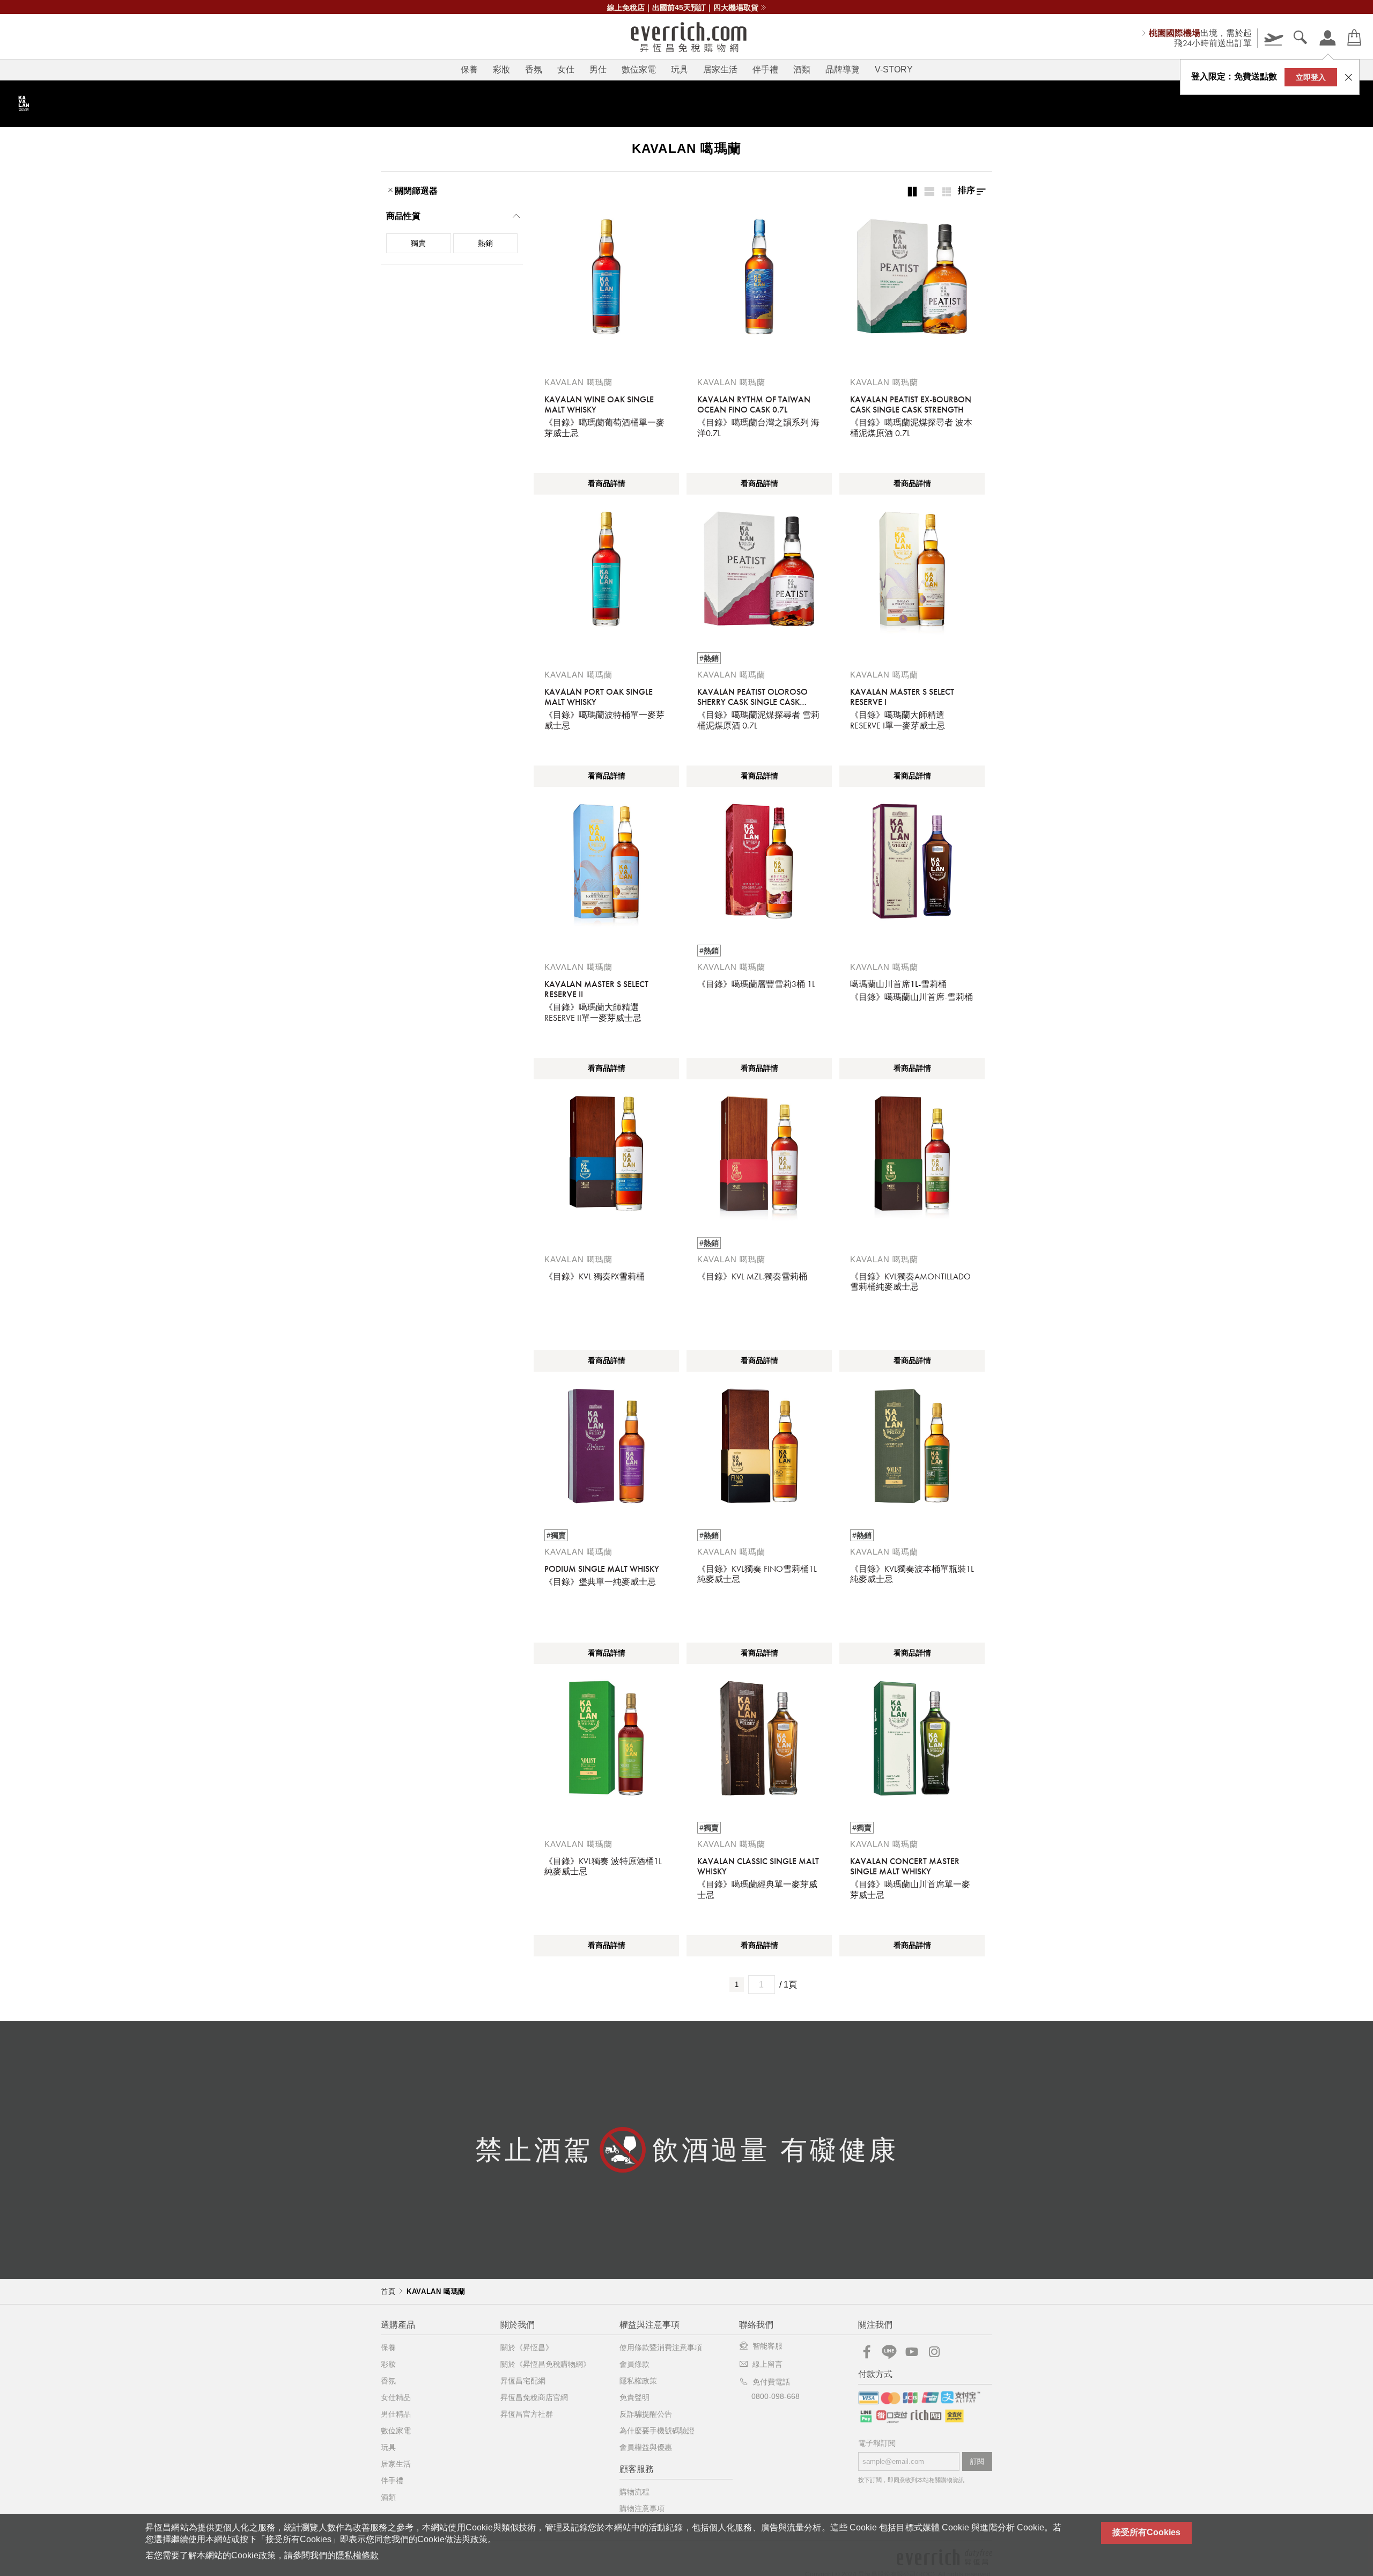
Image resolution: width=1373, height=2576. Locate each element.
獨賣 (418, 243)
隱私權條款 (357, 2555)
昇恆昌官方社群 (527, 2414)
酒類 (802, 69)
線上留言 (767, 2364)
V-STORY (894, 69)
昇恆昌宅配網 (523, 2381)
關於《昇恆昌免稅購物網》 (545, 2364)
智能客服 (767, 2346)
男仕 (598, 69)
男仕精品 (396, 2414)
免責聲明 (634, 2397)
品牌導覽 (843, 69)
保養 (469, 69)
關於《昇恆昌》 (527, 2347)
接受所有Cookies (1146, 2532)
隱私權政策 (638, 2381)
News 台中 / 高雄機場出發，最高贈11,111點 (683, 8)
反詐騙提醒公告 (646, 2414)
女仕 (566, 69)
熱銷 (485, 243)
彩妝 (501, 69)
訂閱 (977, 2461)
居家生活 (720, 69)
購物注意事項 (642, 2508)
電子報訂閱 (877, 2443)
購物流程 (634, 2492)
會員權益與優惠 (646, 2447)
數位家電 (639, 69)
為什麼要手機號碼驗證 (657, 2431)
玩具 (680, 69)
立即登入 (1311, 77)
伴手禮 (765, 69)
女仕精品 (396, 2397)
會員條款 (634, 2364)
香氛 (534, 69)
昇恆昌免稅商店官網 (534, 2397)
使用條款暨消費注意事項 (661, 2347)
